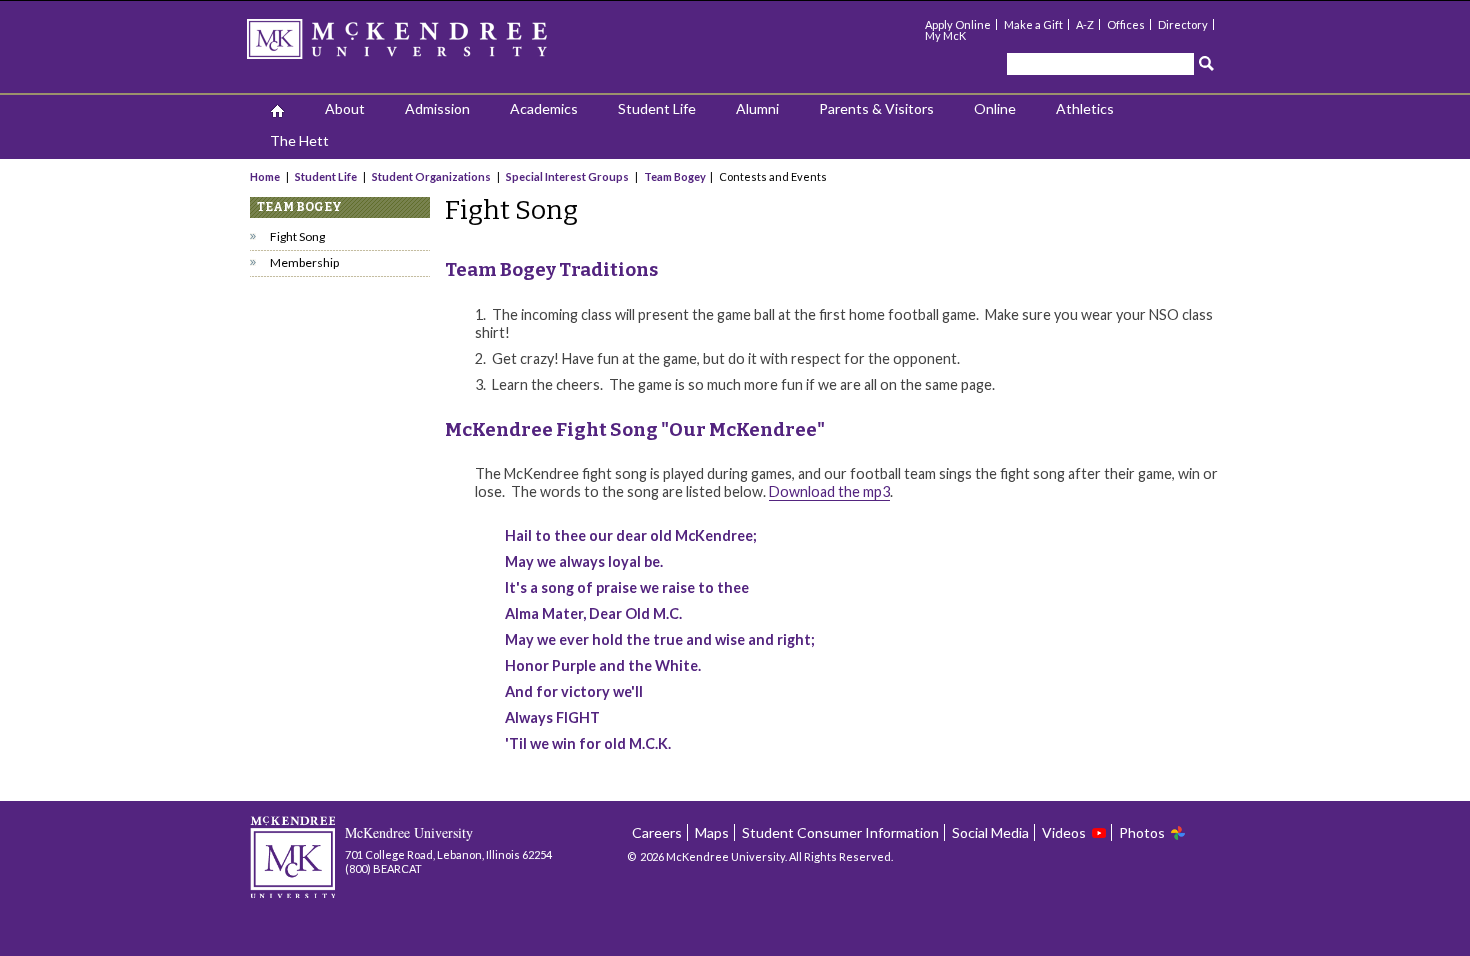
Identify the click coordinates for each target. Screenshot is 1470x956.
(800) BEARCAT (383, 868)
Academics (544, 108)
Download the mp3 (829, 491)
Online (995, 108)
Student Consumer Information (840, 832)
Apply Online (958, 24)
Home (266, 176)
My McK (945, 35)
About (345, 108)
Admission (437, 108)
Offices (1126, 24)
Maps (712, 832)
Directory (1183, 24)
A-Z (1085, 24)
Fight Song (297, 236)
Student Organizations (431, 176)
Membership (304, 262)
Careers (657, 832)
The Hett (299, 140)
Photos (1142, 832)
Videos (1064, 832)
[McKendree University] (423, 45)
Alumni (757, 108)
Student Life (657, 108)
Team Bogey (675, 176)
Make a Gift (1033, 24)
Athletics (1085, 108)
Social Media (990, 832)
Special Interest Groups (567, 176)
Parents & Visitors (876, 108)
